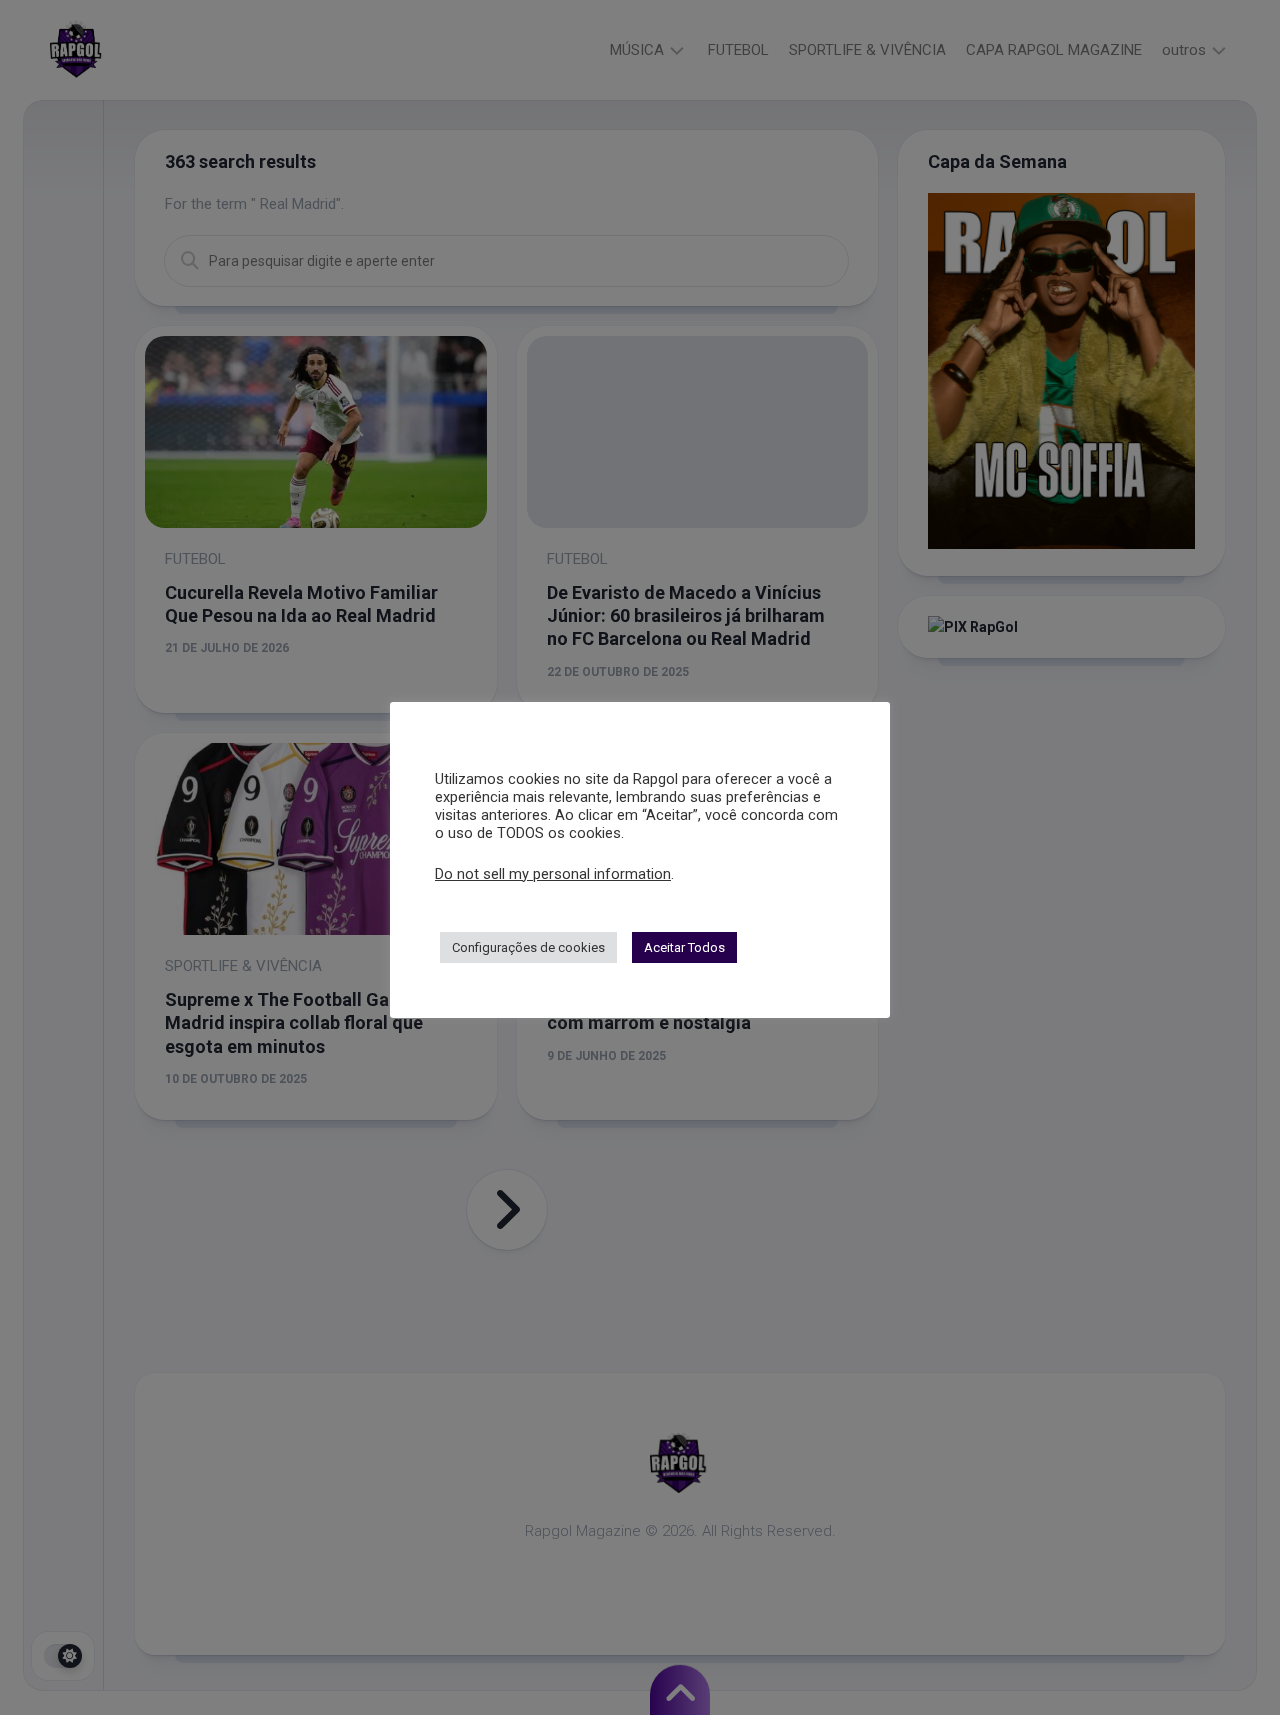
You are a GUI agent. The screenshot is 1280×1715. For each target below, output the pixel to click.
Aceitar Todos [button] (684, 947)
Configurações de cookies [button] (528, 947)
